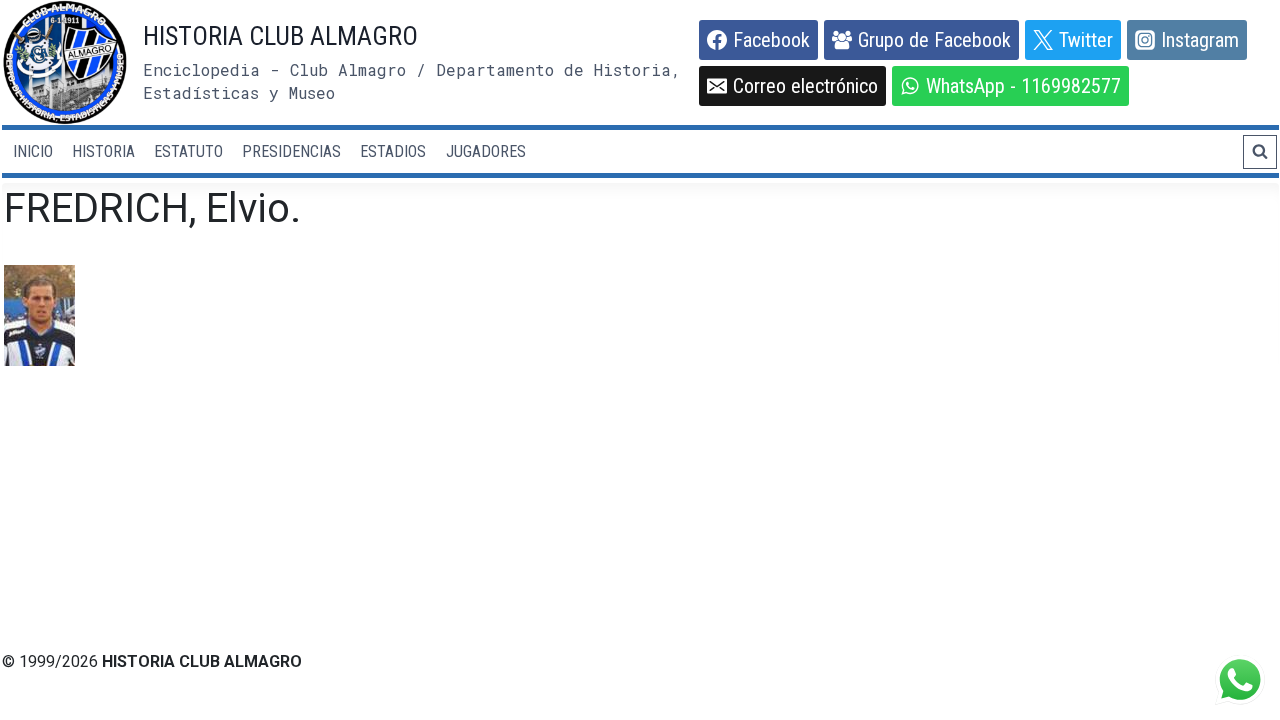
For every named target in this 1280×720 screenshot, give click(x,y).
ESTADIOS (393, 151)
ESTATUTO (188, 151)
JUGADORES (486, 151)
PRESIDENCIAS (291, 151)
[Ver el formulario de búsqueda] (1260, 152)
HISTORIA (103, 151)
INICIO (33, 151)
